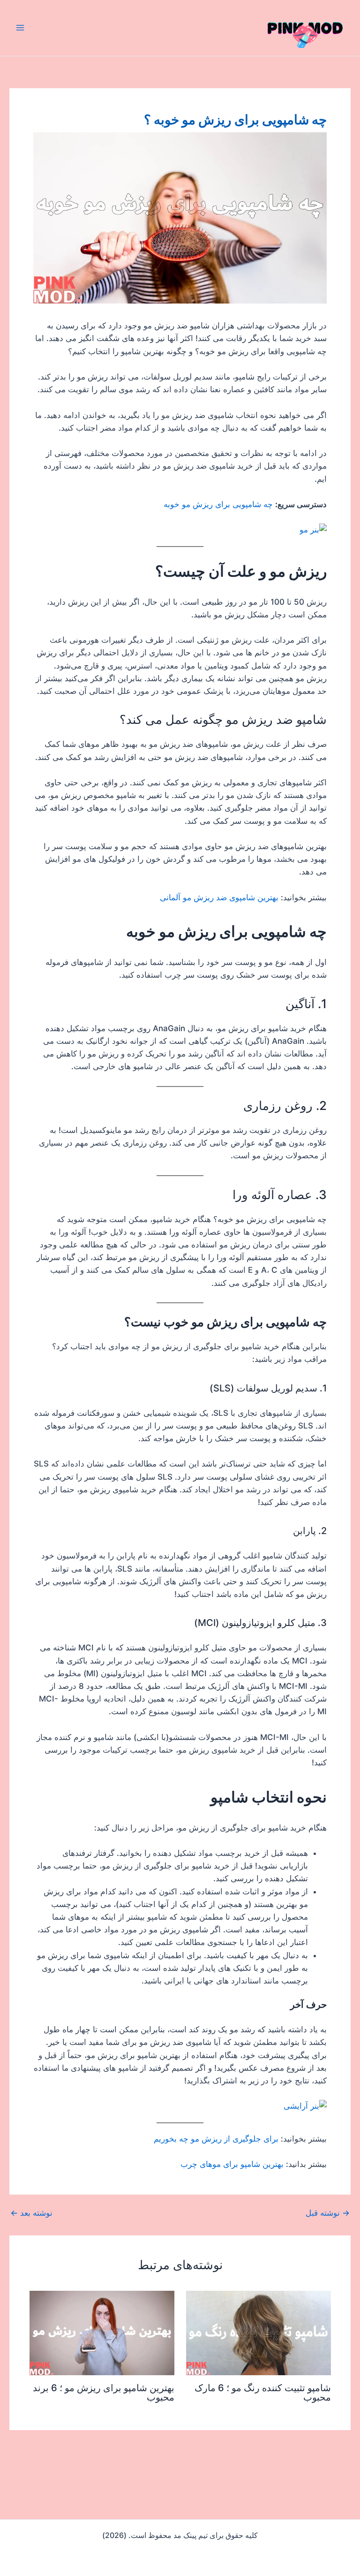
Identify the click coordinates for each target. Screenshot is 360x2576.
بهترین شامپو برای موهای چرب (232, 2164)
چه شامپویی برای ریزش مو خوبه (218, 504)
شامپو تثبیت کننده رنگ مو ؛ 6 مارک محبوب (263, 2393)
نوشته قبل (328, 2213)
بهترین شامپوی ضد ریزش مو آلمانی (219, 897)
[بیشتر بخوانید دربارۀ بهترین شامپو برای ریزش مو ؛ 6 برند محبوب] (102, 2333)
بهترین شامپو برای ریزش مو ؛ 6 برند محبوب (104, 2393)
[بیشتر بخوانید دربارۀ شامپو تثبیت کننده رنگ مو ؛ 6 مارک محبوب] (259, 2333)
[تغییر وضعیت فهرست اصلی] (20, 28)
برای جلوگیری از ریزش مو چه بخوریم (216, 2139)
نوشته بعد (31, 2213)
